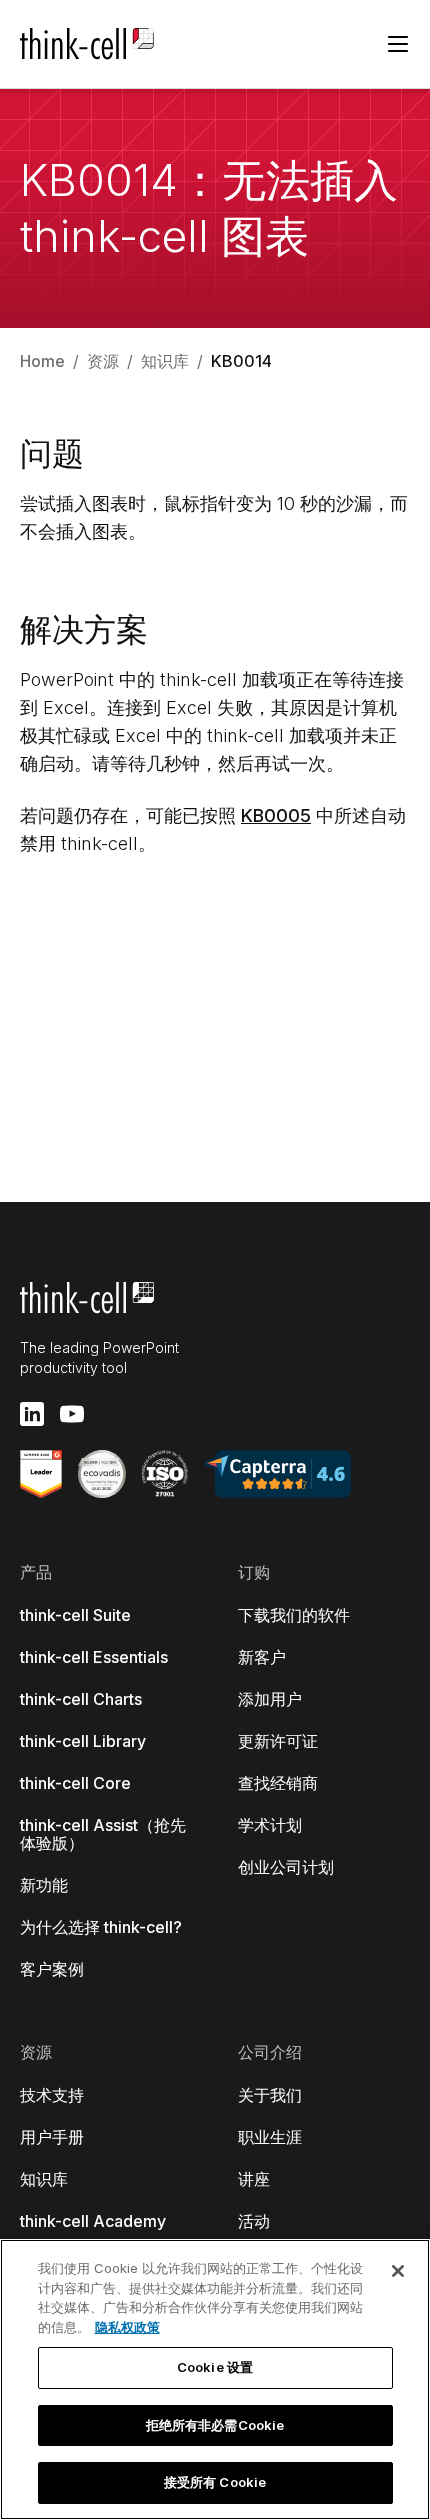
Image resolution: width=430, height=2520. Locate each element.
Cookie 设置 (215, 2367)
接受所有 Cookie (215, 2482)
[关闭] (398, 2271)
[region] (215, 2379)
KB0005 (276, 815)
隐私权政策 (127, 2327)
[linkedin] (32, 1414)
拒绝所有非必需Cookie (215, 2425)
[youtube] (72, 1414)
